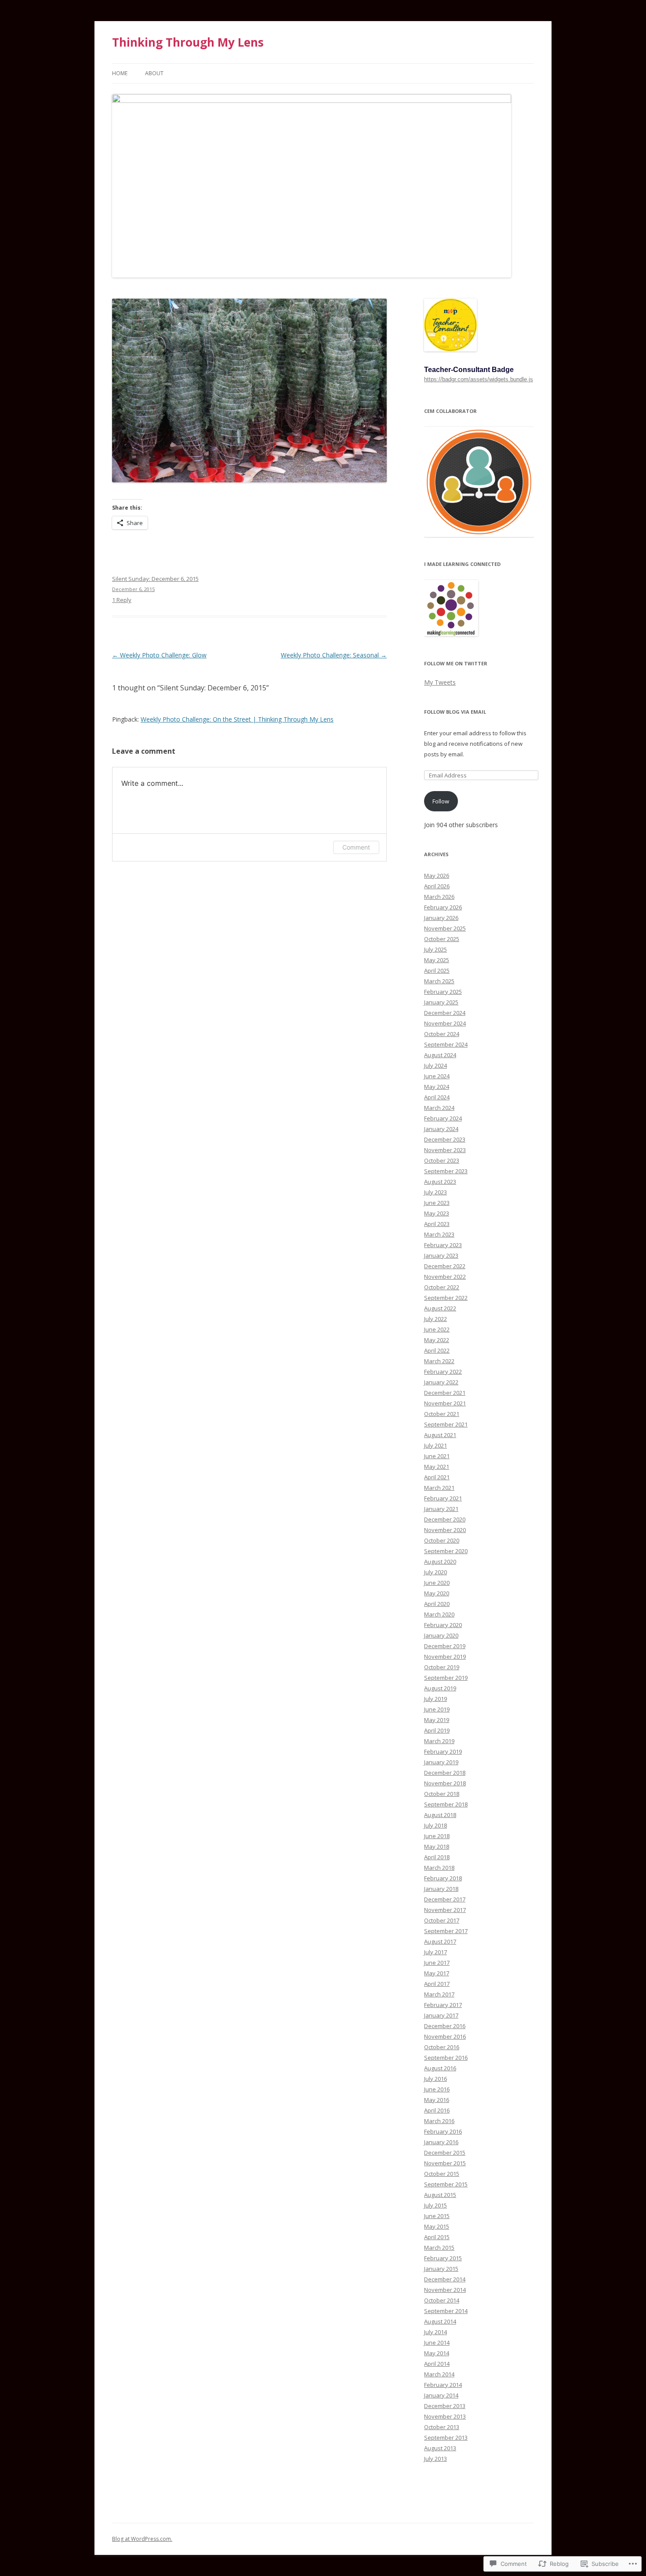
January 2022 (441, 1382)
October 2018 (442, 1794)
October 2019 (442, 1667)
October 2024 (442, 1034)
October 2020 (442, 1540)
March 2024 (439, 1108)
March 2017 (439, 1994)
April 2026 (437, 886)
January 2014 (441, 2395)
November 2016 (445, 2036)
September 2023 (446, 1171)
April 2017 (437, 1984)
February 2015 (443, 2258)
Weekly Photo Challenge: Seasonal (334, 655)
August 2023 (440, 1182)
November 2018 (445, 1783)
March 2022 (439, 1361)
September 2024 (446, 1044)
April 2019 (437, 1730)
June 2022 (437, 1329)
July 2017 (436, 1952)
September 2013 (446, 2437)
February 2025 (443, 992)
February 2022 (443, 1372)
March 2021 (439, 1488)
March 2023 (439, 1234)
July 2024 (436, 1065)
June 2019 (437, 1709)
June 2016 (437, 2089)
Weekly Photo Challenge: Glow (159, 655)
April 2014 (437, 2364)
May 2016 (437, 2100)
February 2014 (443, 2385)
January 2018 (441, 1889)
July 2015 (436, 2205)
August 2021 (440, 1435)
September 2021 (446, 1424)
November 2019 (445, 1657)
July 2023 (436, 1192)
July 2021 (436, 1445)
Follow (441, 801)
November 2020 (445, 1530)
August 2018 (440, 1815)
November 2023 (445, 1150)
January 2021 (441, 1509)
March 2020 (439, 1614)
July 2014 (436, 2332)
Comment (356, 847)
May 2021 (437, 1467)
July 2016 (436, 2079)
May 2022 (437, 1340)
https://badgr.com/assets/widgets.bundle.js (479, 379)
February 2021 (443, 1498)
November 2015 (445, 2163)
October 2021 (442, 1414)
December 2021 (445, 1393)
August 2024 (440, 1055)
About (154, 73)
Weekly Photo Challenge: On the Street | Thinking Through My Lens (237, 719)
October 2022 (442, 1287)
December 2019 (445, 1646)
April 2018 (437, 1857)
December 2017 (445, 1899)
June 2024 (437, 1076)
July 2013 (436, 2459)
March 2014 (439, 2374)
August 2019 (440, 1688)
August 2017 (440, 1941)
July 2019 (436, 1699)
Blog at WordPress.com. (142, 2539)
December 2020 (445, 1519)
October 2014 (442, 2300)
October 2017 (442, 1920)
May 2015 (437, 2226)
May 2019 (437, 1720)
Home (120, 73)
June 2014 (437, 2342)
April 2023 (437, 1224)
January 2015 (441, 2269)
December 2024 (445, 1013)
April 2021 (437, 1477)
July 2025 (436, 949)
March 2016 (439, 2121)
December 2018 (445, 1773)
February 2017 (443, 2005)
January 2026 (441, 918)
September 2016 (446, 2058)
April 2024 (437, 1097)
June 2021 (437, 1456)
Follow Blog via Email (455, 712)
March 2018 (439, 1868)
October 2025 (442, 939)
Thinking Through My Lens (188, 42)
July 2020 (436, 1572)
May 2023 (437, 1213)
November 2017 (445, 1910)
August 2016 (440, 2068)
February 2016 (443, 2131)
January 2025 (441, 1002)
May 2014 (437, 2353)
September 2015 (446, 2184)
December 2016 (445, 2026)
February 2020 (443, 1625)
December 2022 (445, 1266)
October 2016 (442, 2047)
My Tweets (440, 682)
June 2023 (437, 1203)
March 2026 (439, 897)
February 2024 (443, 1118)
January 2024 (441, 1129)
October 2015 (442, 2174)
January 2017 (441, 2015)
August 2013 (440, 2448)
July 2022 (436, 1319)
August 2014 (440, 2321)
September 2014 (446, 2311)
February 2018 (443, 1878)
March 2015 (439, 2248)
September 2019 (446, 1678)
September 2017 (446, 1931)
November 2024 (445, 1023)
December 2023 (445, 1139)
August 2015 (440, 2195)
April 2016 (437, 2110)
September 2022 (446, 1298)
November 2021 (445, 1403)
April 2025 (437, 971)
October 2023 (442, 1160)
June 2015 (437, 2216)
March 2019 (439, 1741)
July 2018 (436, 1825)
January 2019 (441, 1762)
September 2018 (446, 1804)
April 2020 (437, 1604)
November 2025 (445, 928)
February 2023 (443, 1245)
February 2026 (443, 907)
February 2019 (443, 1751)
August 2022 (440, 1308)
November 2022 (445, 1277)
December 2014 (445, 2279)
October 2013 (442, 2427)
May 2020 (437, 1593)
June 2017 (437, 1963)
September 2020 (446, 1551)
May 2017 (437, 1973)
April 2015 (437, 2237)
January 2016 (441, 2142)
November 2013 (445, 2416)
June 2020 (437, 1583)
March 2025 (439, 981)
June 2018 (437, 1836)
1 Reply (122, 600)
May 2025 (437, 960)
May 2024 (437, 1087)
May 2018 (437, 1846)
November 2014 (445, 2290)
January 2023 (441, 1255)
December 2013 (445, 2406)
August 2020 (440, 1562)
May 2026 (437, 876)
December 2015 (445, 2153)
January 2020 (441, 1635)
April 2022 (437, 1350)
